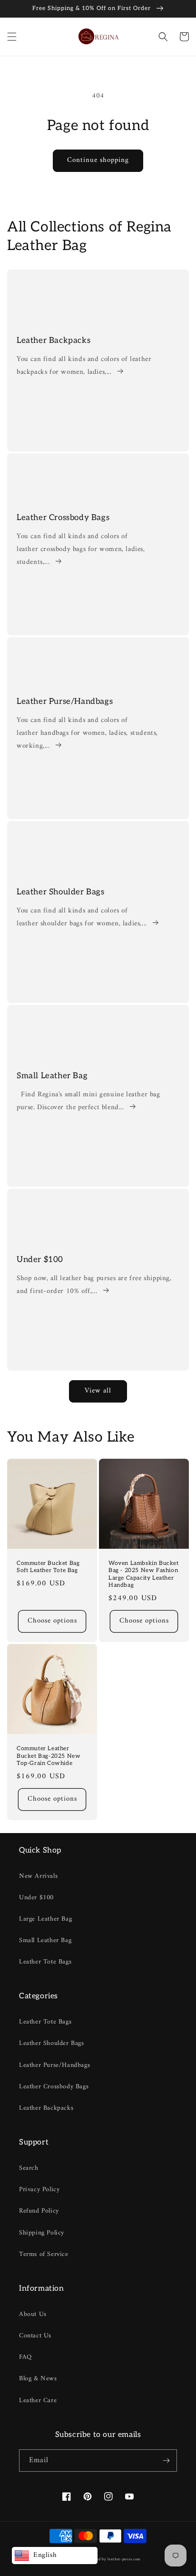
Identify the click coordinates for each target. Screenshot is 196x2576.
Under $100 (40, 1260)
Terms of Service (44, 2254)
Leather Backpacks (54, 341)
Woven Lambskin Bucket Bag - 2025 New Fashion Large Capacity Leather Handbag (144, 1574)
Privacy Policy (39, 2190)
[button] (12, 37)
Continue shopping (98, 160)
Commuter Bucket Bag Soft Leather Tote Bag (48, 1567)
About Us (33, 2314)
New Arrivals (38, 1876)
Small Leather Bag (52, 1076)
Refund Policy (39, 2211)
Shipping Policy (42, 2233)
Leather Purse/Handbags (65, 702)
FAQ (25, 2357)
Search (29, 2168)
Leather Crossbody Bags (63, 518)
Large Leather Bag (45, 1919)
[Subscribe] (166, 2461)
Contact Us (35, 2336)
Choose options (52, 1621)
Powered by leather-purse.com (113, 2559)
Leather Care (38, 2401)
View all (98, 1391)
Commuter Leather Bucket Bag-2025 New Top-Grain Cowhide (49, 1756)
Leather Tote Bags (45, 1962)
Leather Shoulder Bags (61, 892)
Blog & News (38, 2379)
